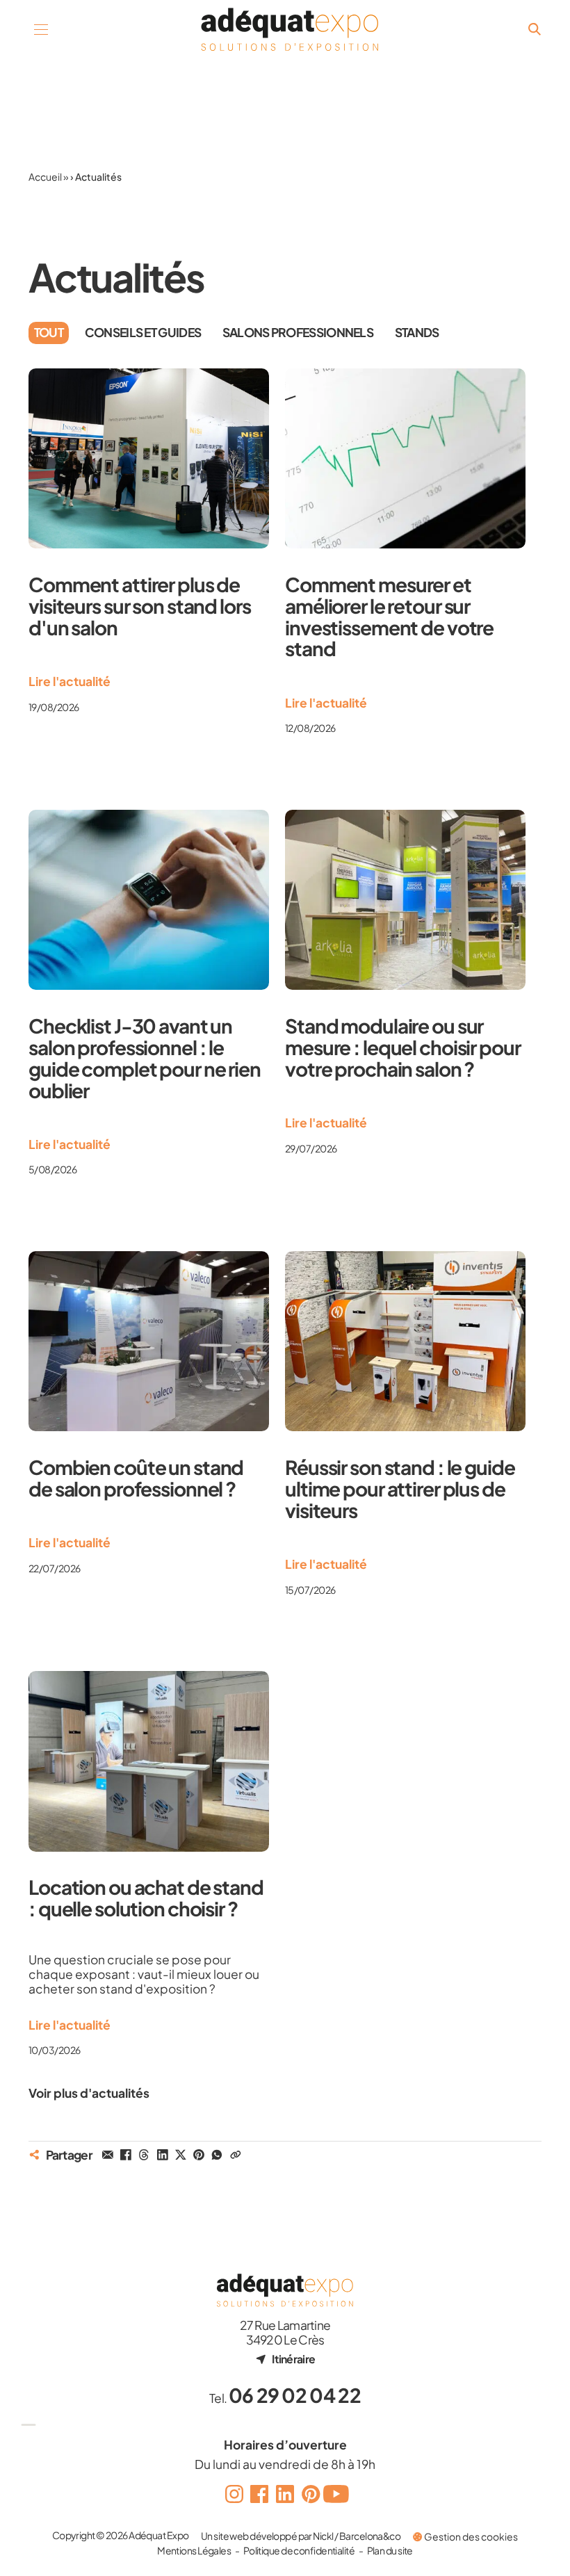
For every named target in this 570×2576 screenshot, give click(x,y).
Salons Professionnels (298, 332)
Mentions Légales (194, 2550)
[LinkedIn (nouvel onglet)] (285, 2494)
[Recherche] (534, 30)
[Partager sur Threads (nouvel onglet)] (144, 2155)
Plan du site (390, 2550)
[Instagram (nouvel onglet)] (234, 2494)
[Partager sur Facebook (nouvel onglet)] (126, 2155)
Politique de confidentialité (299, 2550)
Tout (49, 332)
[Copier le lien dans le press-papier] (235, 2155)
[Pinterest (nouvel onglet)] (310, 2494)
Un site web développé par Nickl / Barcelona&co (301, 2536)
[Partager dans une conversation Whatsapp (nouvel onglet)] (217, 2155)
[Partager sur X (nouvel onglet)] (181, 2155)
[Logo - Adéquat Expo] (290, 30)
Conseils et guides (143, 332)
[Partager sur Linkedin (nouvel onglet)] (162, 2155)
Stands (417, 332)
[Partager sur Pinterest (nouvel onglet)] (199, 2155)
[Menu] (41, 30)
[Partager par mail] (108, 2155)
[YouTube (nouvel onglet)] (336, 2494)
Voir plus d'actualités (89, 2093)
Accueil (45, 177)
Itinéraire (293, 2359)
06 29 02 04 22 (295, 2395)
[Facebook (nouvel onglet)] (260, 2494)
